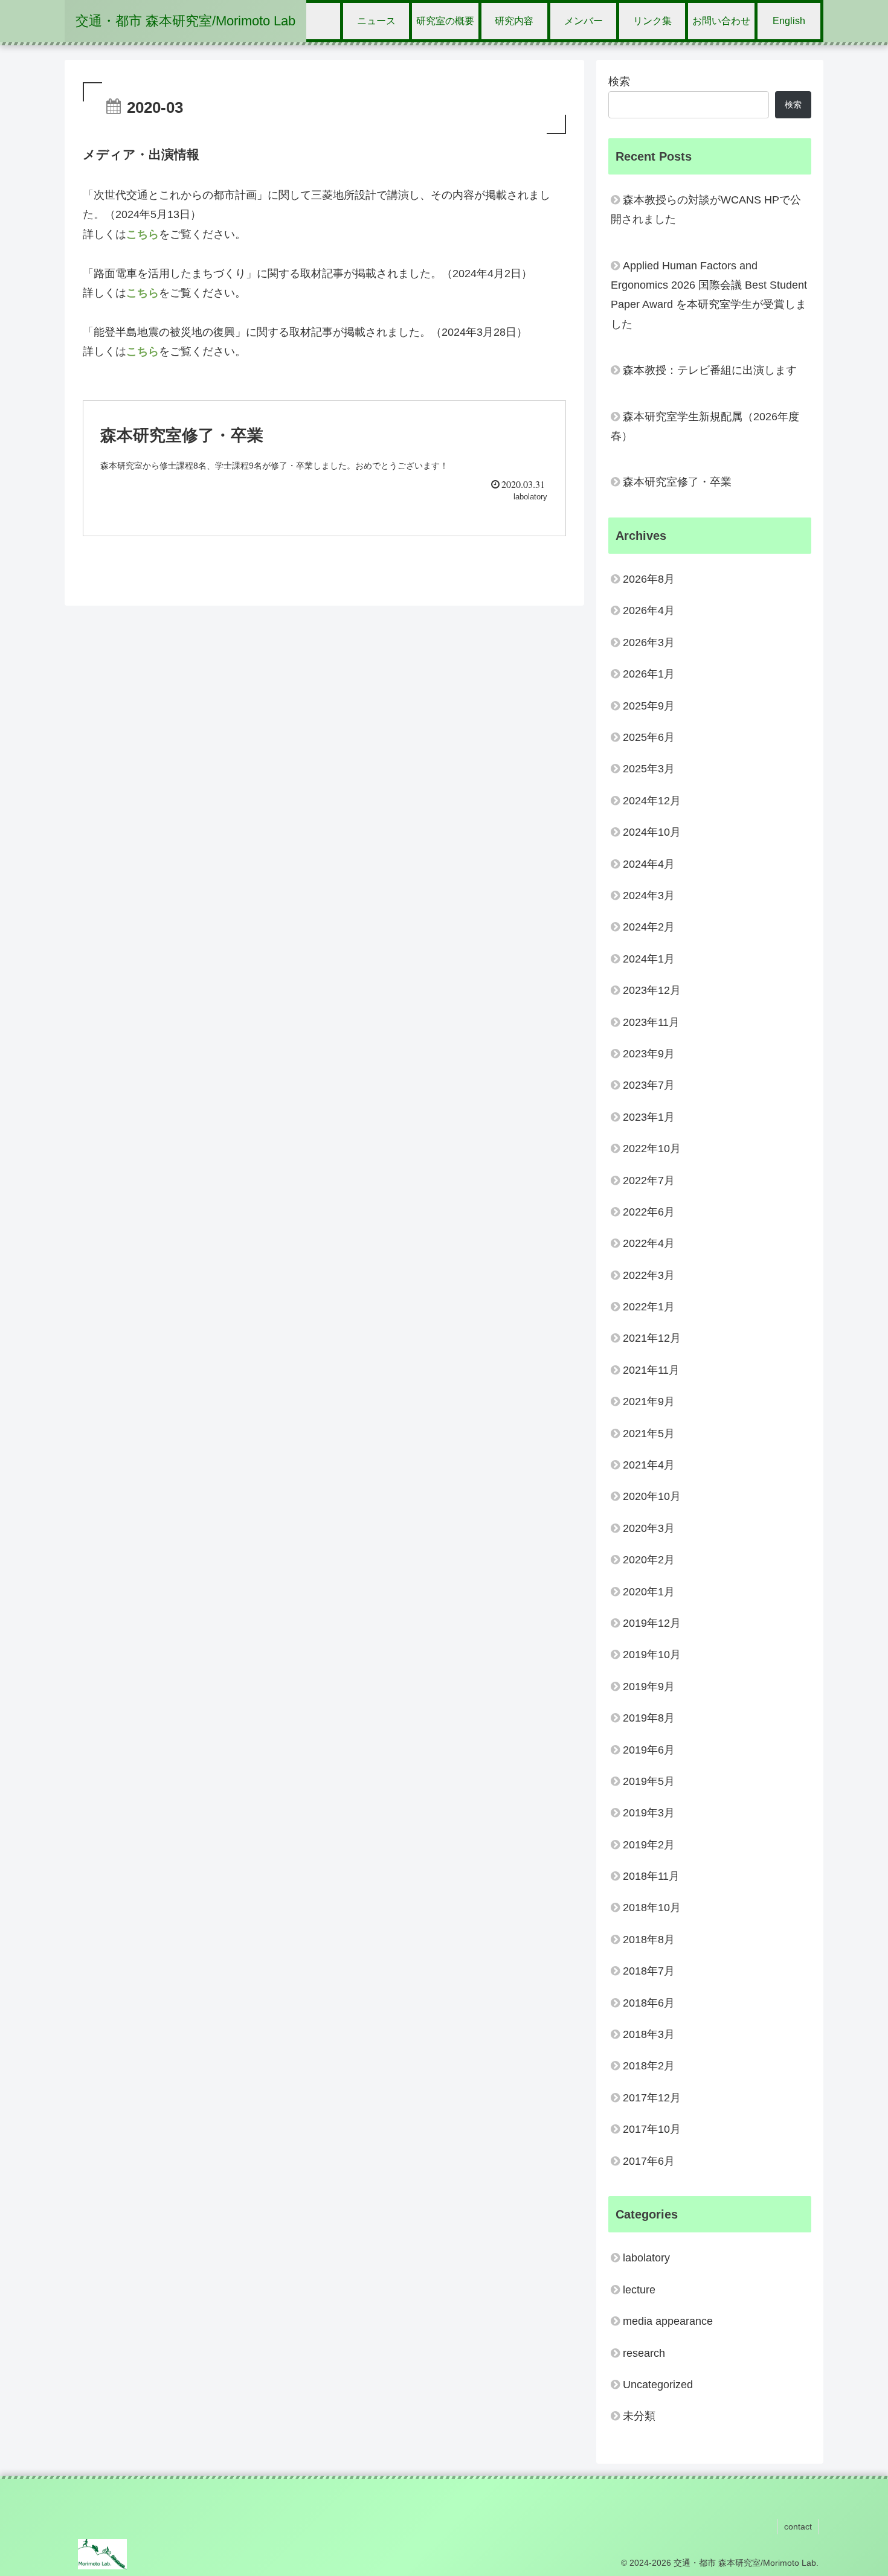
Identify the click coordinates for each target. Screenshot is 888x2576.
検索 (619, 82)
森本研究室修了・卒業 (677, 482)
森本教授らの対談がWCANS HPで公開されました (706, 210)
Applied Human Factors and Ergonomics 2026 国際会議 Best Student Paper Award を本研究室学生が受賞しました (709, 295)
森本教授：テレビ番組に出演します (710, 370)
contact (798, 2526)
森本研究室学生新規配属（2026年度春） (705, 426)
